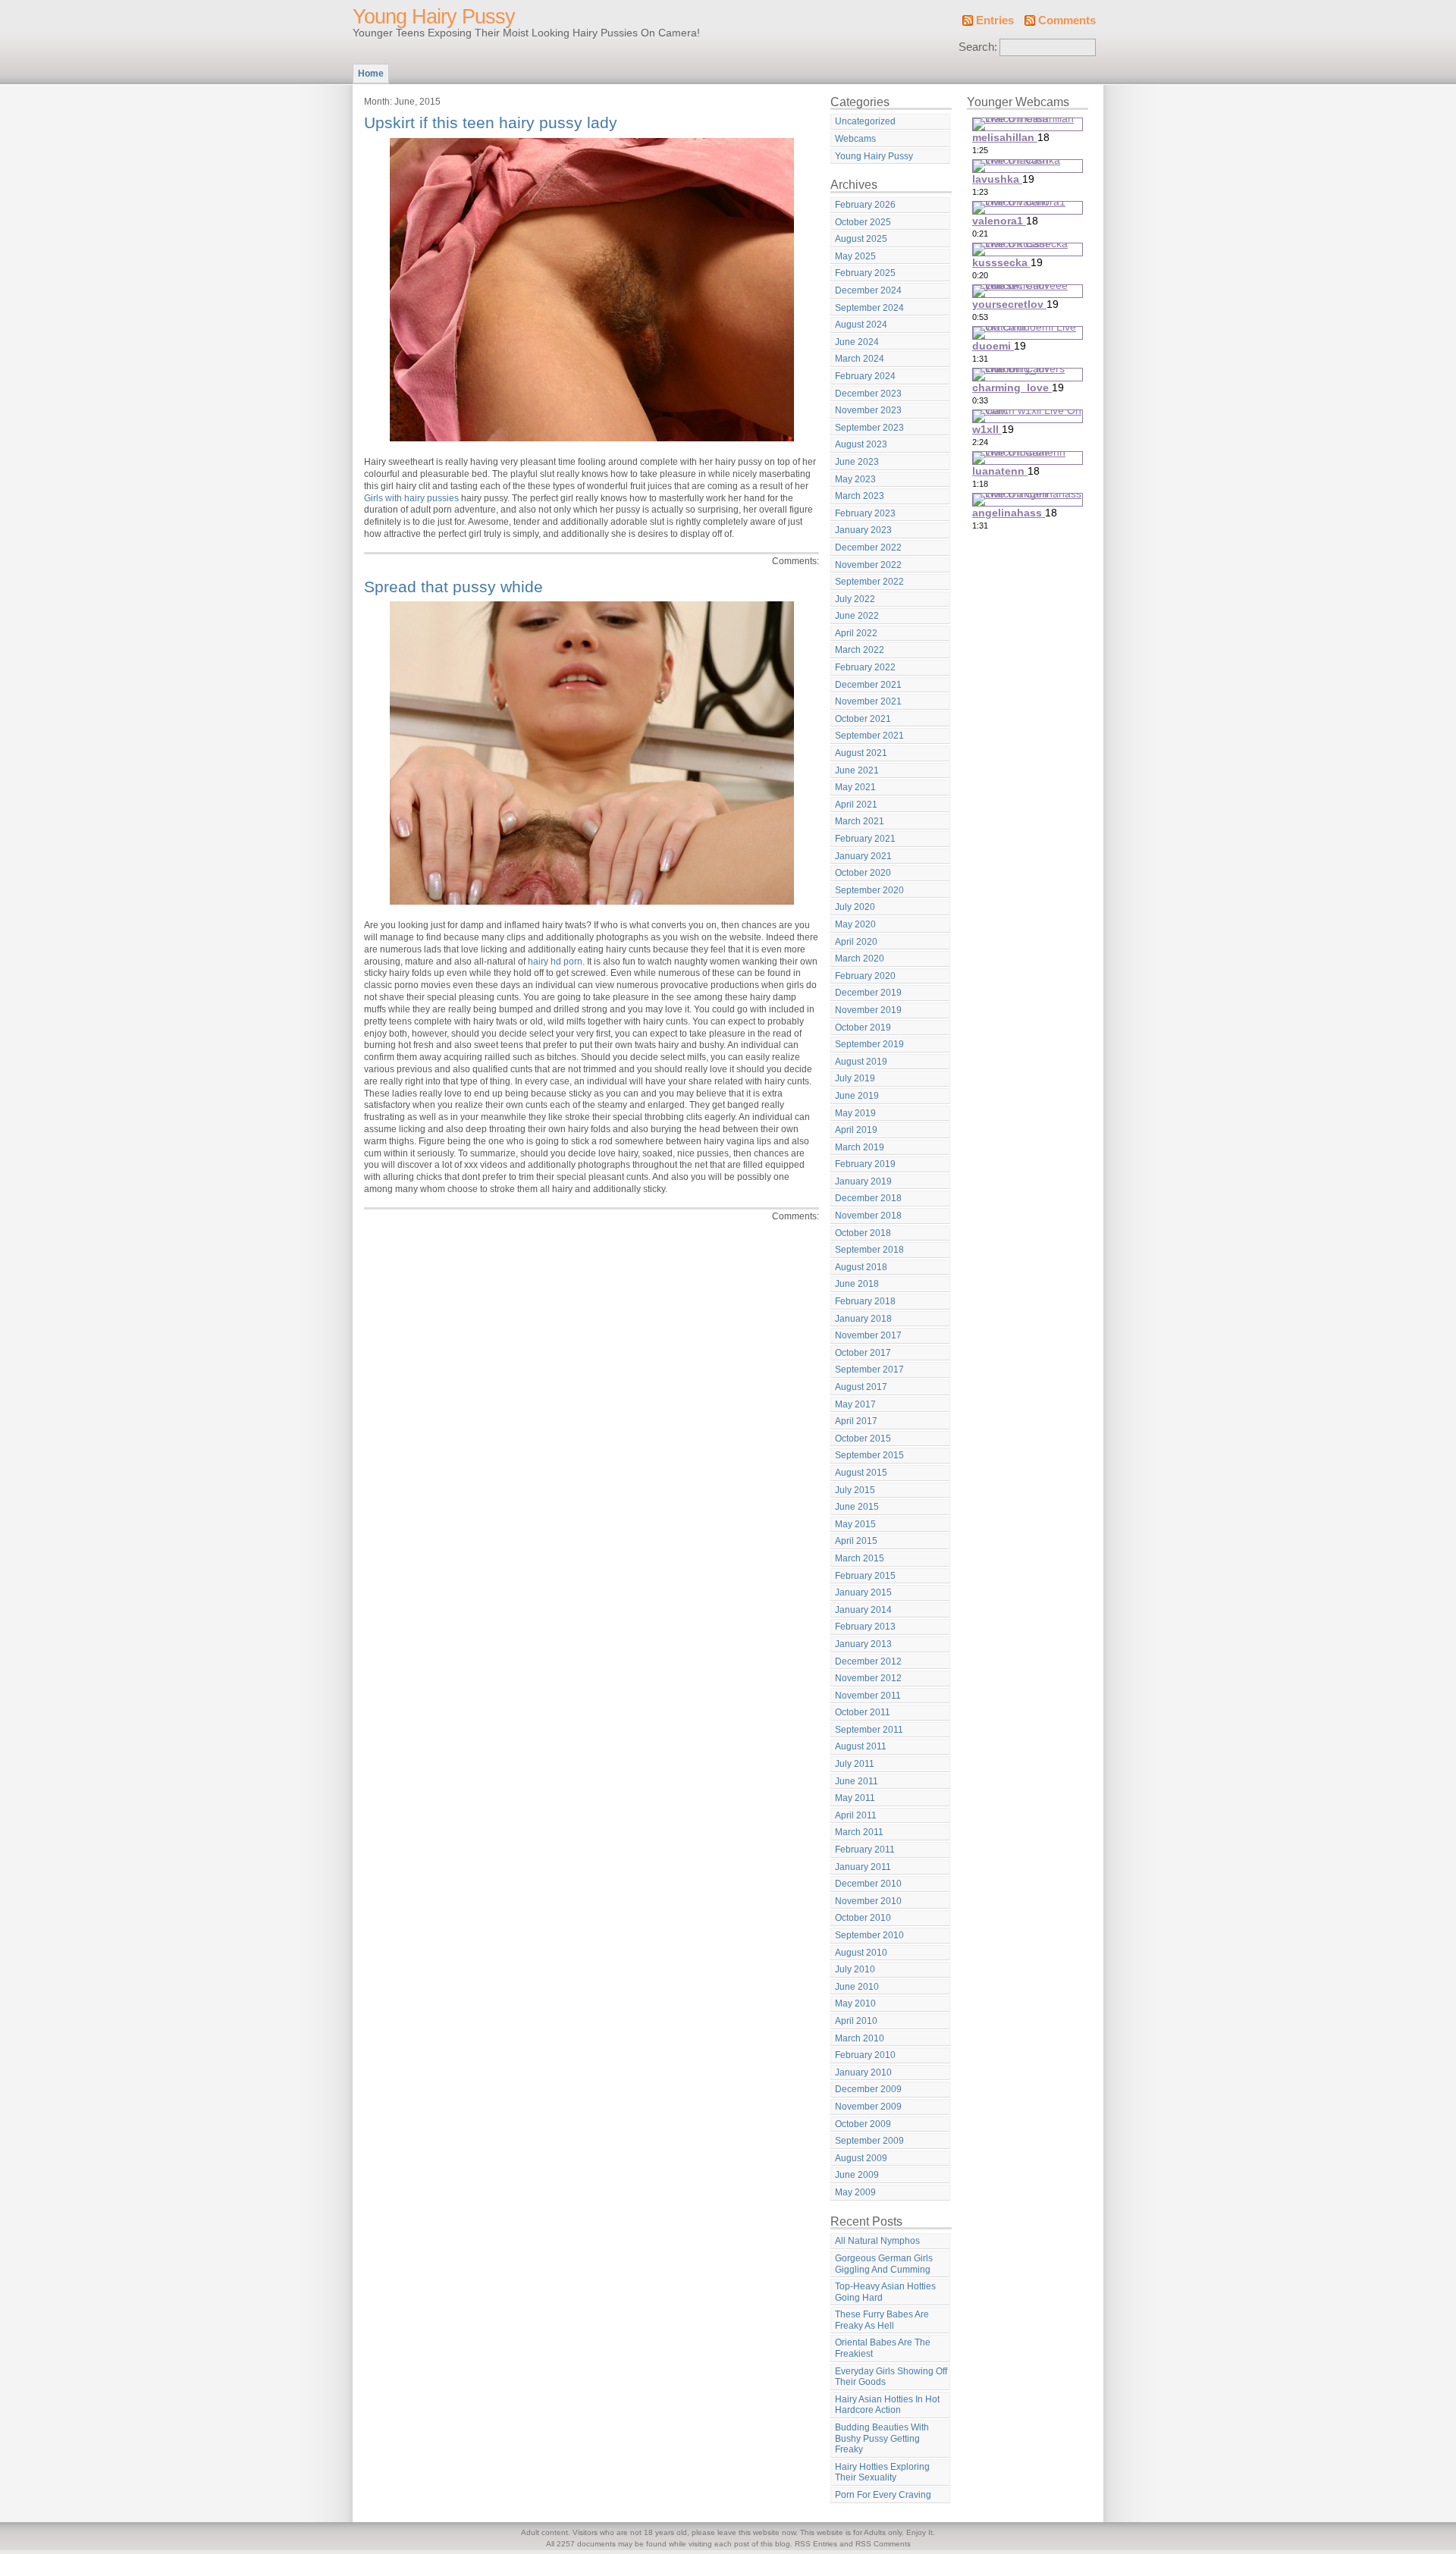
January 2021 (863, 856)
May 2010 (855, 2003)
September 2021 (869, 736)
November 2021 (868, 701)
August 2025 (861, 239)
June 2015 (857, 1507)
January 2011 (863, 1867)
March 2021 (860, 821)
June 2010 (857, 1987)
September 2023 (869, 428)
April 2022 (856, 633)
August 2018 (861, 1267)
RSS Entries (816, 2544)
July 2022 (855, 599)
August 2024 (861, 325)
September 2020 (869, 890)
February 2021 (865, 839)
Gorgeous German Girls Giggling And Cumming (884, 2264)
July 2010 (855, 1969)
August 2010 (861, 1953)
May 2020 (855, 924)
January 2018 (863, 1319)
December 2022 (868, 548)
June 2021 (857, 770)
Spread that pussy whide (453, 587)
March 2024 (860, 359)
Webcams (855, 139)
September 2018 (869, 1250)
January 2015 (863, 1592)
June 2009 (857, 2175)
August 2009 (861, 2158)
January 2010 (863, 2072)
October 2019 (863, 1028)
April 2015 (856, 1541)
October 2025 (863, 222)
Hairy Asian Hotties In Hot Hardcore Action (887, 2405)
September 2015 (869, 1455)
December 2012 (868, 1661)
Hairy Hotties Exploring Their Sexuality (882, 2472)
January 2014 (863, 1610)
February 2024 (865, 376)
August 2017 (861, 1387)
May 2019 (855, 1113)
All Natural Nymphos (877, 2241)
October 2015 (863, 1439)
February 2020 (865, 976)
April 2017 (856, 1421)
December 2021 (868, 685)
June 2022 (857, 616)
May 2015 (855, 1524)
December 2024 (868, 290)
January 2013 (863, 1644)
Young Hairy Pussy (434, 17)
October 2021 (863, 719)
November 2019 (868, 1010)
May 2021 (855, 787)
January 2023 (863, 530)
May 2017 (855, 1404)
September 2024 (869, 308)
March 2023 (860, 496)
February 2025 (865, 273)
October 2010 (863, 1918)
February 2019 (865, 1164)
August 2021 (861, 753)
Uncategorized (865, 121)
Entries (995, 20)
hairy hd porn (555, 962)
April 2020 (856, 942)
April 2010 (856, 2021)
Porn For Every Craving (883, 2495)
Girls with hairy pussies (411, 498)
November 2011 (868, 1696)
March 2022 (860, 650)
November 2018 (868, 1216)
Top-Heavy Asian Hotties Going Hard (885, 2292)
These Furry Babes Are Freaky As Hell (882, 2320)
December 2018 (868, 1198)
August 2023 (861, 444)
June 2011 (857, 1781)
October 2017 (863, 1353)
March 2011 (859, 1832)
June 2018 (857, 1284)
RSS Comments (883, 2544)
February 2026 (865, 205)
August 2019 (861, 1062)
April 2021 (856, 805)
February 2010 (865, 2055)
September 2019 (869, 1044)
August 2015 (861, 1473)
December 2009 (868, 2089)
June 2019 (857, 1096)
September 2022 (869, 582)
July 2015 (855, 1490)
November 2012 (868, 1678)
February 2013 (865, 1627)
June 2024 (857, 342)
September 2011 (869, 1730)
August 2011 (861, 1746)
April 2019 (856, 1130)
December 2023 (868, 394)
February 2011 (865, 1850)
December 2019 (868, 993)
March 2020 (860, 959)
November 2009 (868, 2107)
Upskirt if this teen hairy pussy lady (491, 122)
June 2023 (857, 462)
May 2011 (855, 1798)
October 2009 (863, 2124)
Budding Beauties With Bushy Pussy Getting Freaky (882, 2438)
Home (371, 74)
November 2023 (868, 410)
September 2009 (869, 2141)
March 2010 (860, 2038)
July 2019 (855, 1078)
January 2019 (863, 1181)
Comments (1067, 20)
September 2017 (869, 1370)
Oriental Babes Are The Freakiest (883, 2348)
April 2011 (856, 1815)
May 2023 (855, 479)
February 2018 (865, 1301)
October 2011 (863, 1712)
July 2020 (855, 907)
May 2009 (855, 2192)
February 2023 (865, 513)
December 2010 (868, 1884)
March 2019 (860, 1147)
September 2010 (869, 1935)
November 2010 (868, 1901)
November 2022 (868, 565)
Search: (978, 47)
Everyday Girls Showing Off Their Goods (891, 2377)
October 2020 (863, 873)
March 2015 (860, 1558)
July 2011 (855, 1764)
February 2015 (865, 1576)
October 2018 (863, 1233)
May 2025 (855, 256)
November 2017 (868, 1335)
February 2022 (865, 667)
